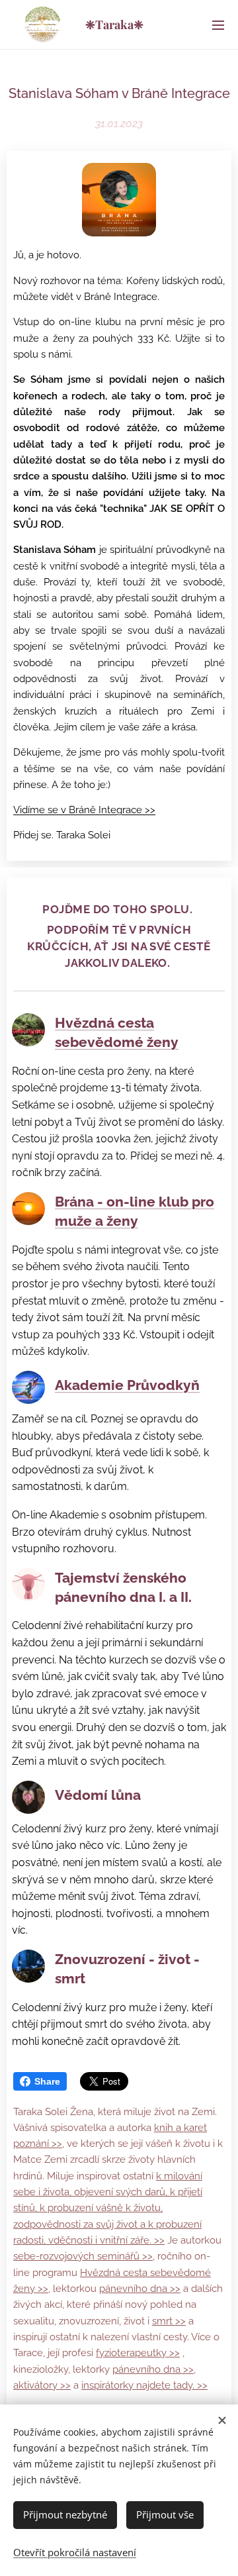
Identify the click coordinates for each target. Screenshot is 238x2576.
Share (47, 2081)
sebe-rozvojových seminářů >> (83, 2256)
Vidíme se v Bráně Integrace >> (84, 810)
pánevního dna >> (140, 2289)
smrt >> (169, 2321)
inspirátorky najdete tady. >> (144, 2385)
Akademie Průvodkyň (127, 1385)
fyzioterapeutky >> (138, 2353)
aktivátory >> (42, 2385)
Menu (218, 25)
